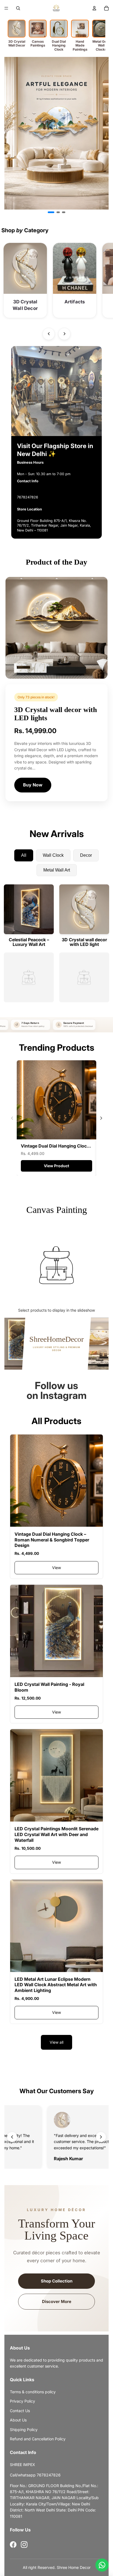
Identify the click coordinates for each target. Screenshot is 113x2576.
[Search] (18, 8)
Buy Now (33, 785)
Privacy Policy (22, 2401)
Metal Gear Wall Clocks (101, 45)
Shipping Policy (24, 2430)
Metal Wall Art (57, 870)
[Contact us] (102, 2565)
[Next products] (64, 334)
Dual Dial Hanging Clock (59, 45)
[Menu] (6, 8)
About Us (18, 2420)
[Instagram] (24, 2545)
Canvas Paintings (38, 43)
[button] (49, 212)
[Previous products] (49, 334)
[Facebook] (13, 2545)
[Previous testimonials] (12, 2137)
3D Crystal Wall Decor (17, 43)
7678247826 (28, 497)
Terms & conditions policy (33, 2392)
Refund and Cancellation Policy (38, 2439)
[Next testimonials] (101, 2137)
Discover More (57, 2301)
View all (56, 2042)
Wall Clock (53, 855)
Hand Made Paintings (80, 45)
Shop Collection (57, 2281)
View (56, 1568)
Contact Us (20, 2411)
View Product (56, 1166)
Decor (86, 855)
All (24, 855)
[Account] (94, 8)
